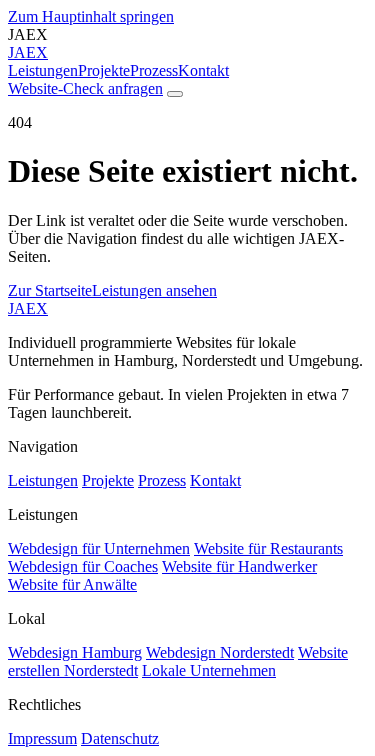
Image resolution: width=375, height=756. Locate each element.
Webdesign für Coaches (83, 566)
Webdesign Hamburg (75, 652)
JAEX (28, 308)
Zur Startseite (50, 290)
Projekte (104, 70)
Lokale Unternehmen (209, 670)
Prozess (154, 70)
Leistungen (43, 70)
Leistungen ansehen (154, 290)
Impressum (42, 738)
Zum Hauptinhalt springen (91, 16)
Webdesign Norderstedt (220, 652)
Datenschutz (120, 738)
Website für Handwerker (239, 566)
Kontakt (203, 70)
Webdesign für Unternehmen (99, 548)
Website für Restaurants (268, 548)
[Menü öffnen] (175, 94)
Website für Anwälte (72, 584)
